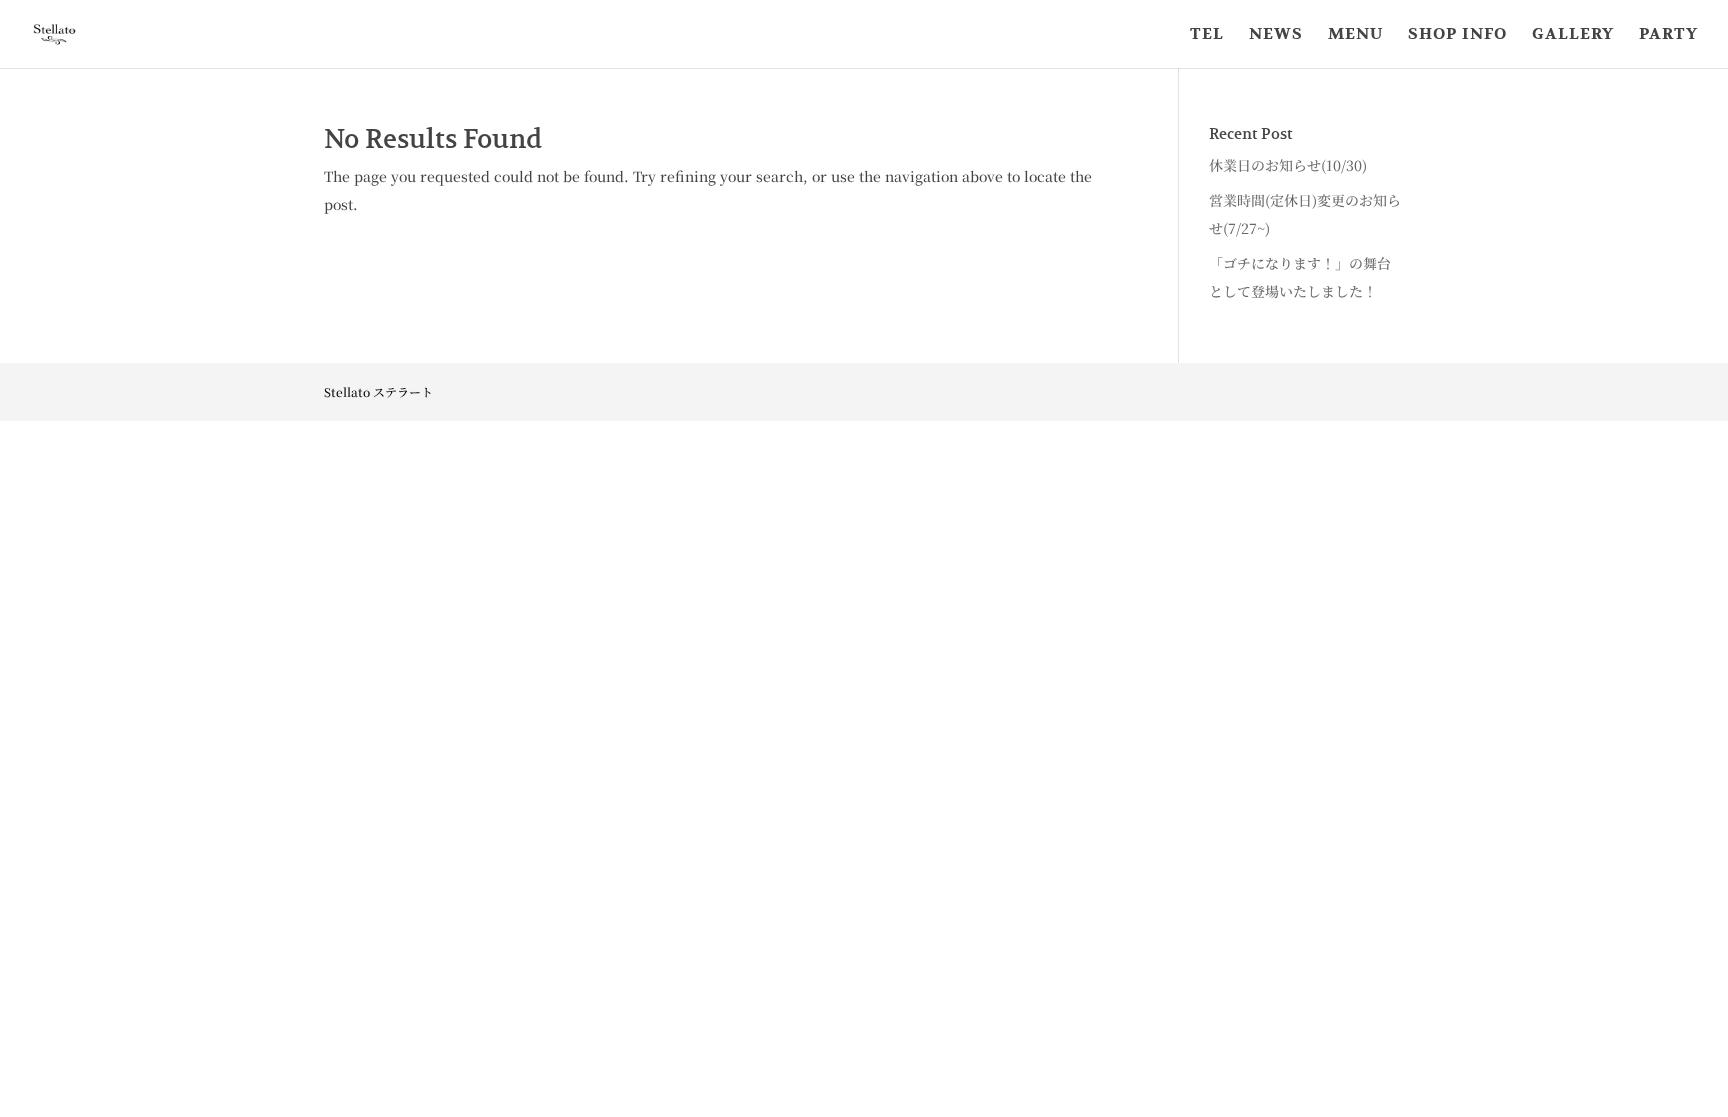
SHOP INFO (1457, 35)
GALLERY (1573, 35)
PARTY (1668, 35)
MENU (1355, 35)
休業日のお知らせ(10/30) (1288, 165)
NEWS (1276, 35)
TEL (1207, 35)
